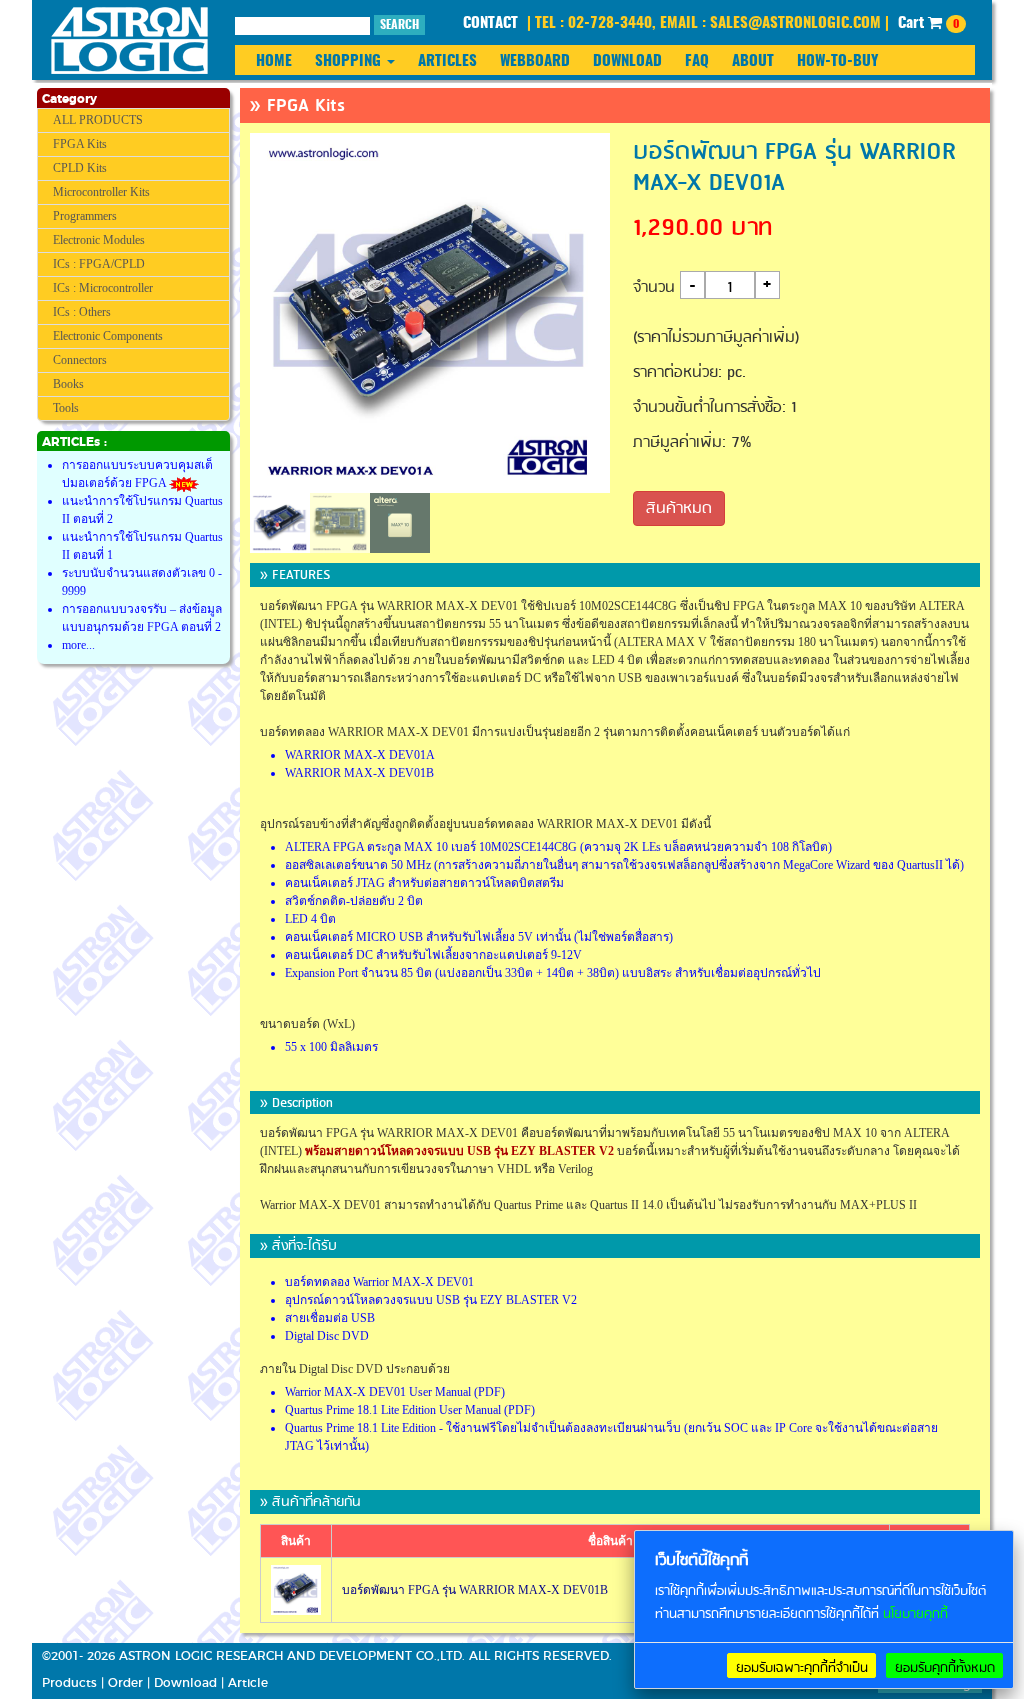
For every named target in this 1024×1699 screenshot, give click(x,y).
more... (78, 645)
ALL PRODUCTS (98, 120)
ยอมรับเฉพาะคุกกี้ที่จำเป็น (802, 1668)
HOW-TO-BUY (837, 61)
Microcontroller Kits (101, 192)
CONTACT (490, 23)
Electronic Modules (99, 240)
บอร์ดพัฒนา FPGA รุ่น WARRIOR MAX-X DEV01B (475, 1590)
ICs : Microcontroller (103, 288)
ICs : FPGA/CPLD (99, 264)
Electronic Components (108, 336)
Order (125, 1683)
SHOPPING (350, 61)
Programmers (85, 216)
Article (248, 1683)
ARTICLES (447, 61)
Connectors (80, 360)
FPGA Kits (80, 144)
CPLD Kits (80, 168)
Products (69, 1683)
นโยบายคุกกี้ (915, 1614)
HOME (274, 61)
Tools (66, 408)
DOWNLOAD (627, 61)
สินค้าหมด (679, 509)
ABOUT (753, 61)
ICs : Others (82, 312)
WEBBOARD (535, 61)
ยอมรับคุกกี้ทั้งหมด (945, 1668)
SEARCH (399, 25)
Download (185, 1683)
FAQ (697, 61)
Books (68, 384)
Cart (928, 23)
